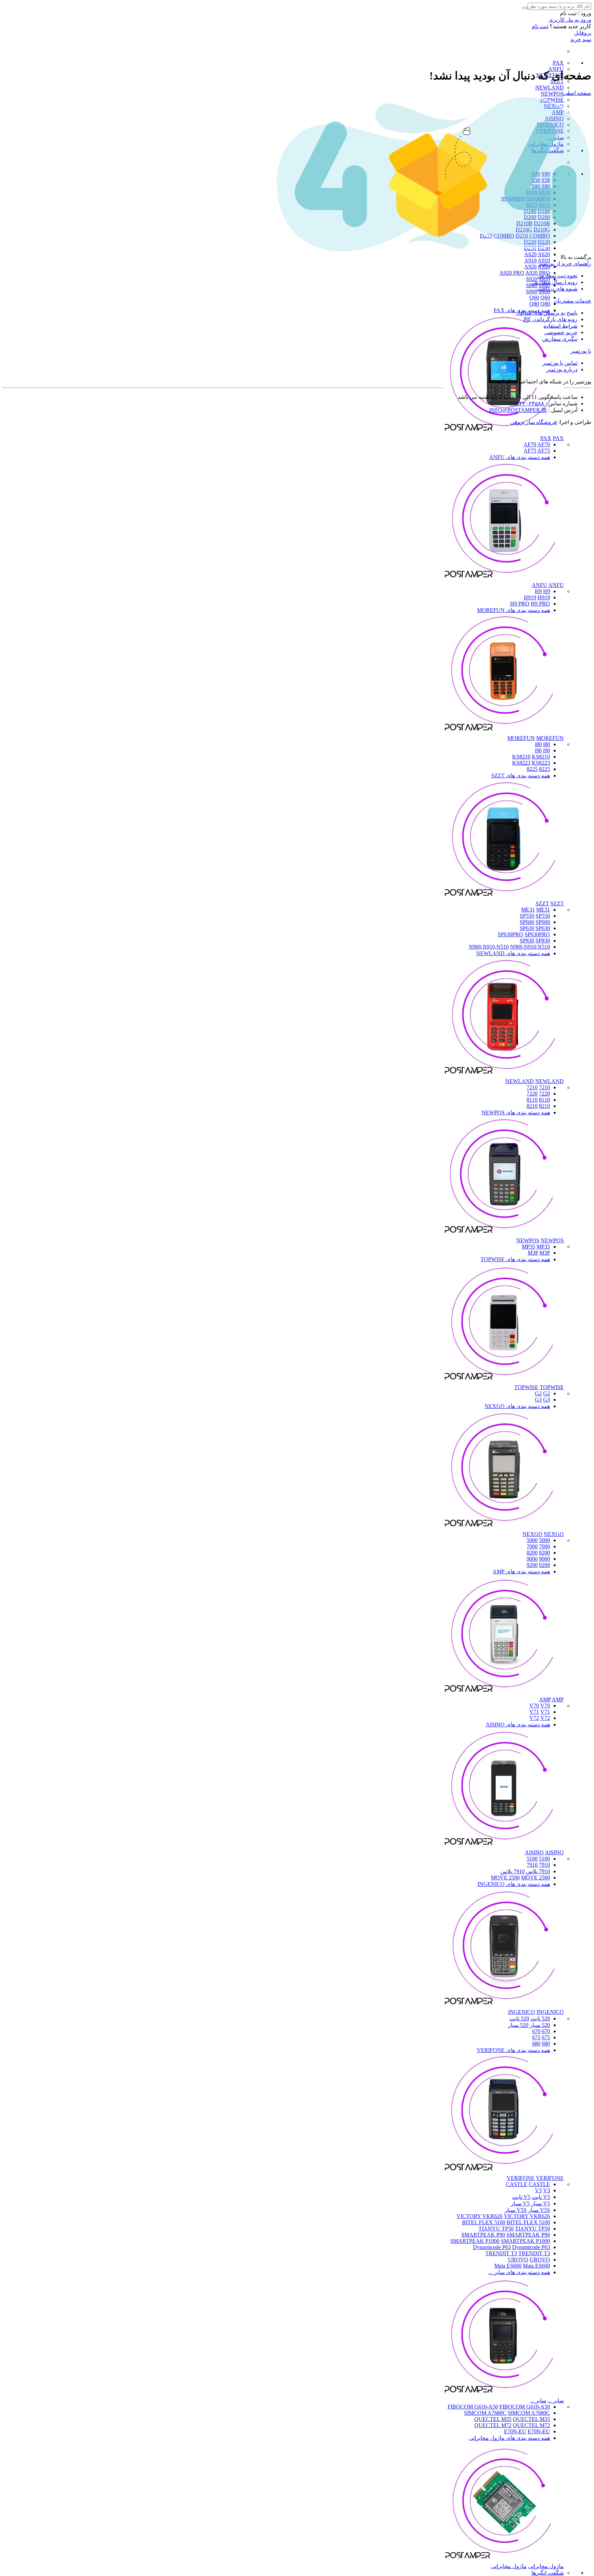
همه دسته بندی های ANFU (520, 457)
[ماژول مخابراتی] (504, 2560)
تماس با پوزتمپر (560, 363)
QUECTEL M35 (493, 2419)
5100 (544, 1859)
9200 (544, 1565)
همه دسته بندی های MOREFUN (514, 610)
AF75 (530, 451)
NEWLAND (549, 88)
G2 (538, 1393)
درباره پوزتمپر (562, 369)
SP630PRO (510, 934)
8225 (544, 769)
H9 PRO (520, 604)
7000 (544, 1546)
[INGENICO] (504, 2006)
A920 (530, 267)
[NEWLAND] (504, 1075)
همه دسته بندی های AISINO (518, 1724)
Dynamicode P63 (492, 2247)
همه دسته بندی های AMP (521, 1571)
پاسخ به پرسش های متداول (547, 313)
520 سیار (540, 2025)
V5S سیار (539, 2210)
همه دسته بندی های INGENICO (514, 1884)
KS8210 (521, 757)
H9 (538, 591)
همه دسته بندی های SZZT (521, 776)
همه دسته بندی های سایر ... (519, 2272)
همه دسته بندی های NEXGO (517, 1406)
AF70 (530, 444)
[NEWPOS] (504, 1234)
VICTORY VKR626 (480, 2216)
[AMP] (504, 1693)
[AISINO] (504, 1846)
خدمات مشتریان (573, 301)
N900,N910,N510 (489, 947)
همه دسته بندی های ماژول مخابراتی (509, 2438)
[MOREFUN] (504, 732)
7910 (544, 1865)
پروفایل (583, 33)
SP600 (527, 922)
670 (546, 2031)
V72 (534, 1718)
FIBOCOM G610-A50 (473, 2407)
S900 (532, 291)
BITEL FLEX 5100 (484, 2222)
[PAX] (504, 432)
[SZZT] (504, 897)
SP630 (527, 928)
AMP (545, 1699)
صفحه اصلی (577, 93)
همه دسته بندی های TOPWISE (515, 1259)
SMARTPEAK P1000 (475, 2241)
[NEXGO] (504, 1528)
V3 (538, 2190)
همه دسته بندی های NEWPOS (516, 1112)
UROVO (518, 2260)
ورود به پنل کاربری (570, 20)
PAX (558, 63)
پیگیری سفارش (560, 339)
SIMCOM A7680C (485, 2413)
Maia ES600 (508, 2266)
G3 (538, 1400)
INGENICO (522, 2012)
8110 (544, 1100)
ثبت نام (540, 26)
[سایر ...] (504, 2394)
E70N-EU (515, 2431)
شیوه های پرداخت (557, 289)
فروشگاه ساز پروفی (533, 422)
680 (546, 2044)
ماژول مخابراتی (546, 2566)
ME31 (528, 910)
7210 (544, 1087)
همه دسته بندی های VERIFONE (513, 2050)
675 (546, 2037)
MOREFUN (521, 738)
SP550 (527, 916)
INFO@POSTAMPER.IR (518, 410)
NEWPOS (552, 94)
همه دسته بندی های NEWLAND (513, 953)
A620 (530, 254)
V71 (534, 1712)
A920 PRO (512, 273)
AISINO (534, 1852)
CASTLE (517, 2184)
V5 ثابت (541, 2197)
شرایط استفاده (560, 326)
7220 (544, 1094)
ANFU (540, 585)
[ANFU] (504, 579)
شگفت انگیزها (548, 2573)
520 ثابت (540, 2018)
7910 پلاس (538, 1871)
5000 (544, 1540)
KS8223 (521, 763)
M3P (533, 1253)
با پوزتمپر (581, 351)
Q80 (534, 304)
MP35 (529, 1247)
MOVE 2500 (505, 1878)
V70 (534, 1706)
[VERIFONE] (504, 2172)
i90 (538, 750)
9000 (544, 1559)
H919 (530, 597)
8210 (544, 1106)
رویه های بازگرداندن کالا (550, 319)
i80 (538, 744)
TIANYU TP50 (496, 2229)
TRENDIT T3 (501, 2253)
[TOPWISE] (504, 1381)
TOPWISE (526, 1387)
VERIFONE (521, 2178)
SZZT (542, 903)
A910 (530, 260)
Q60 (534, 298)
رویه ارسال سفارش (555, 282)
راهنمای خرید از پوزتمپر (565, 264)
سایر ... (556, 2400)
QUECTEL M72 (493, 2425)
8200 (544, 1553)
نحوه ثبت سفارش (557, 276)
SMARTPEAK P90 (483, 2235)
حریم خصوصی (561, 332)
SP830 (527, 941)
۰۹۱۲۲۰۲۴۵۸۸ (527, 403)
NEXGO (532, 1534)
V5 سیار (541, 2203)
